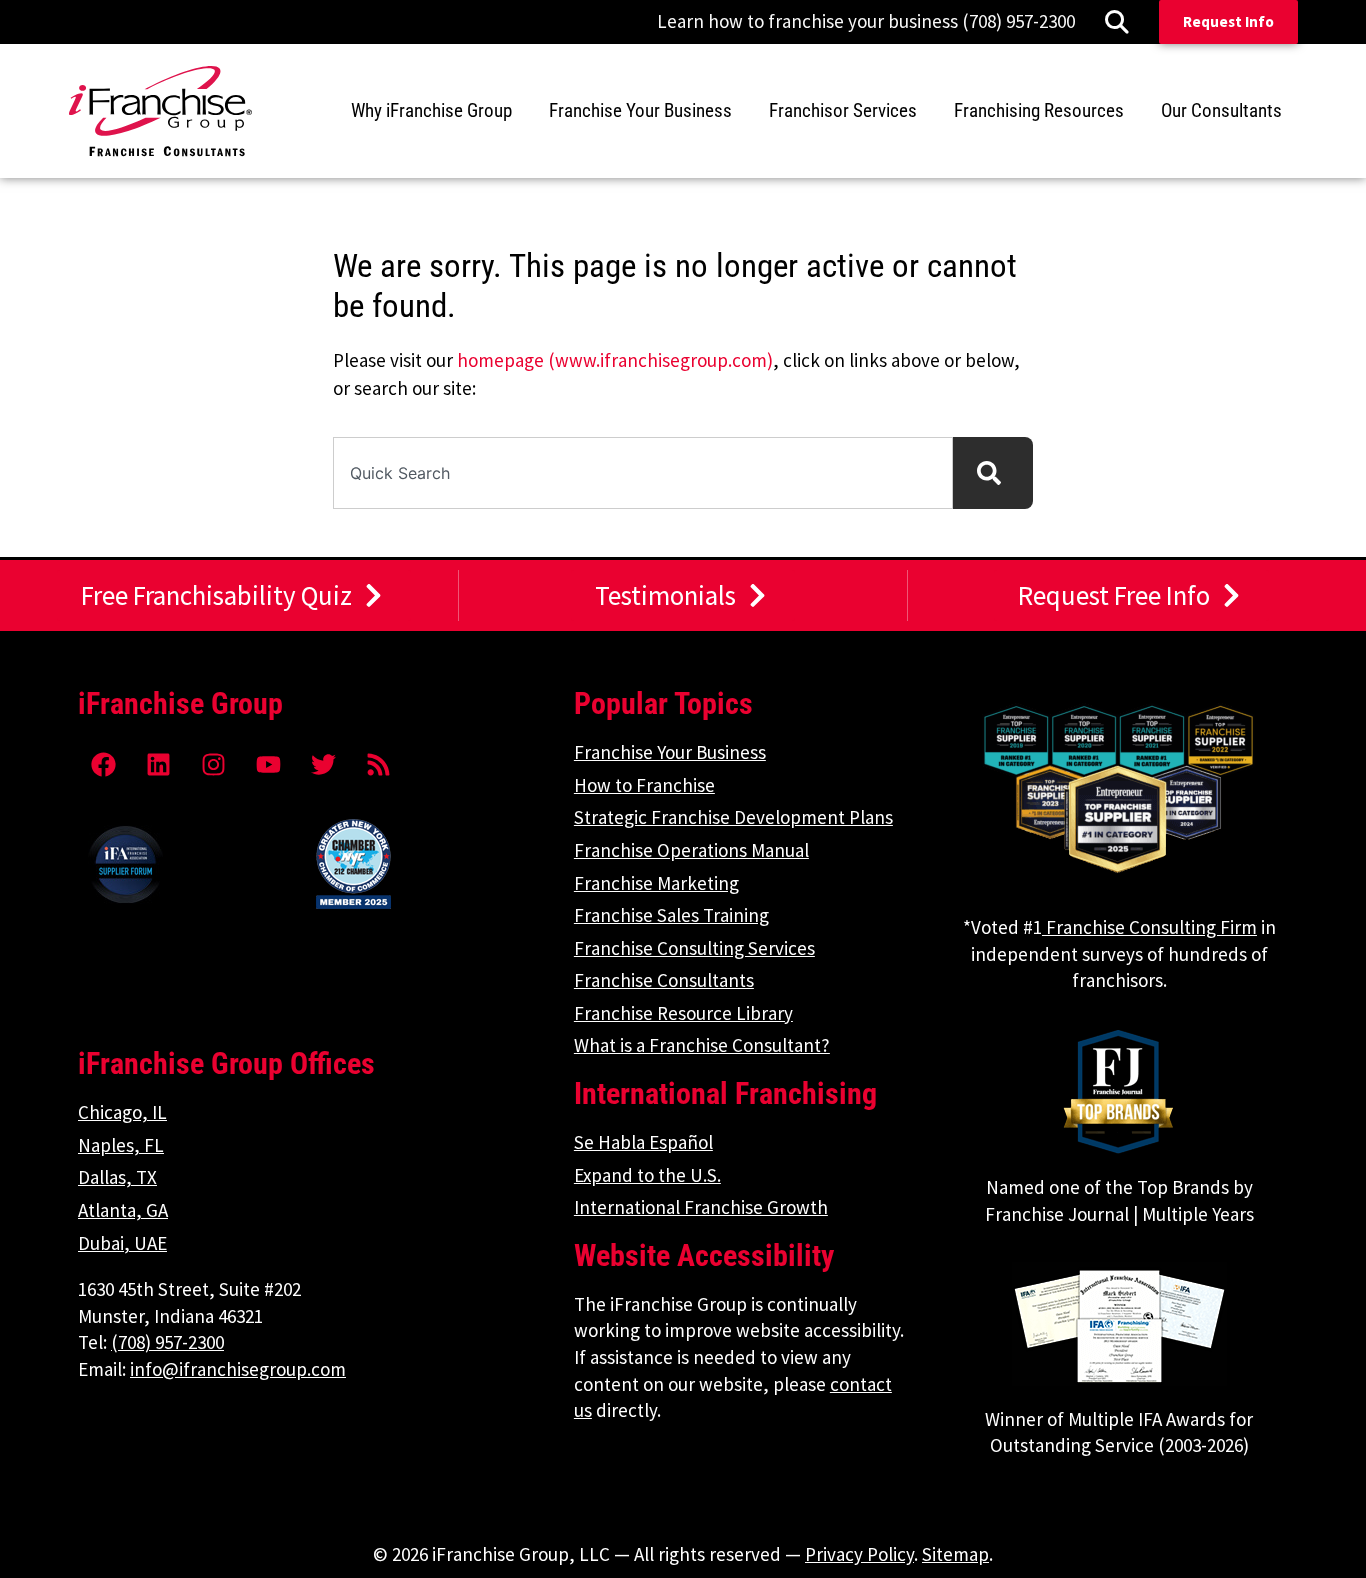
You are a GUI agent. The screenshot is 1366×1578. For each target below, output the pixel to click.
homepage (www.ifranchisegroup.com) (615, 360)
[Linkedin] (158, 764)
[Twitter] (323, 764)
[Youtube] (268, 764)
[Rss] (378, 764)
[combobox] (643, 473)
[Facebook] (103, 764)
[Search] (993, 473)
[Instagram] (213, 764)
